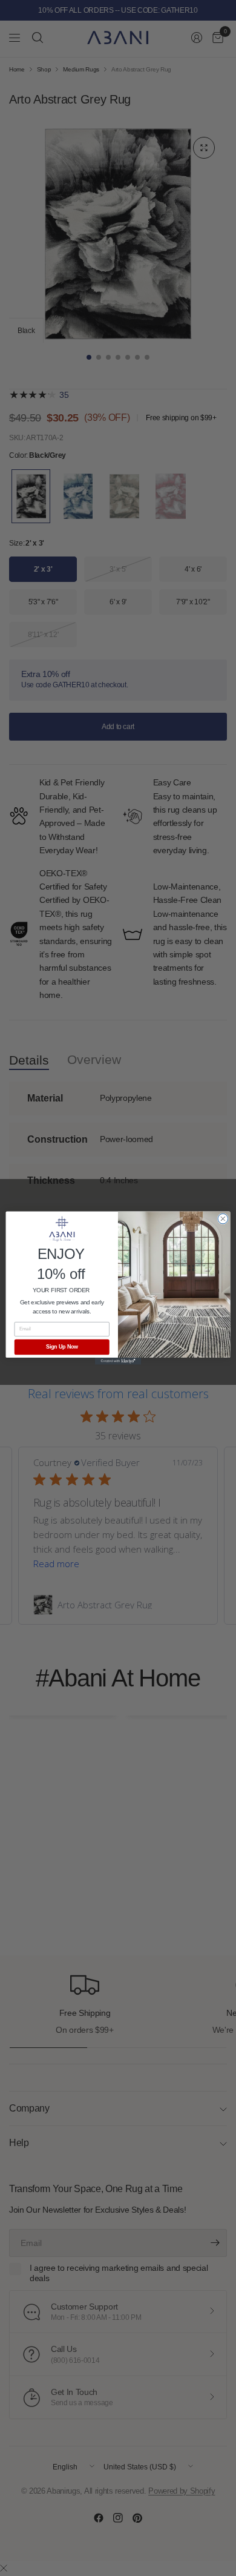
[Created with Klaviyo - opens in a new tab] (118, 1361)
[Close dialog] (223, 1219)
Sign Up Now (62, 1347)
